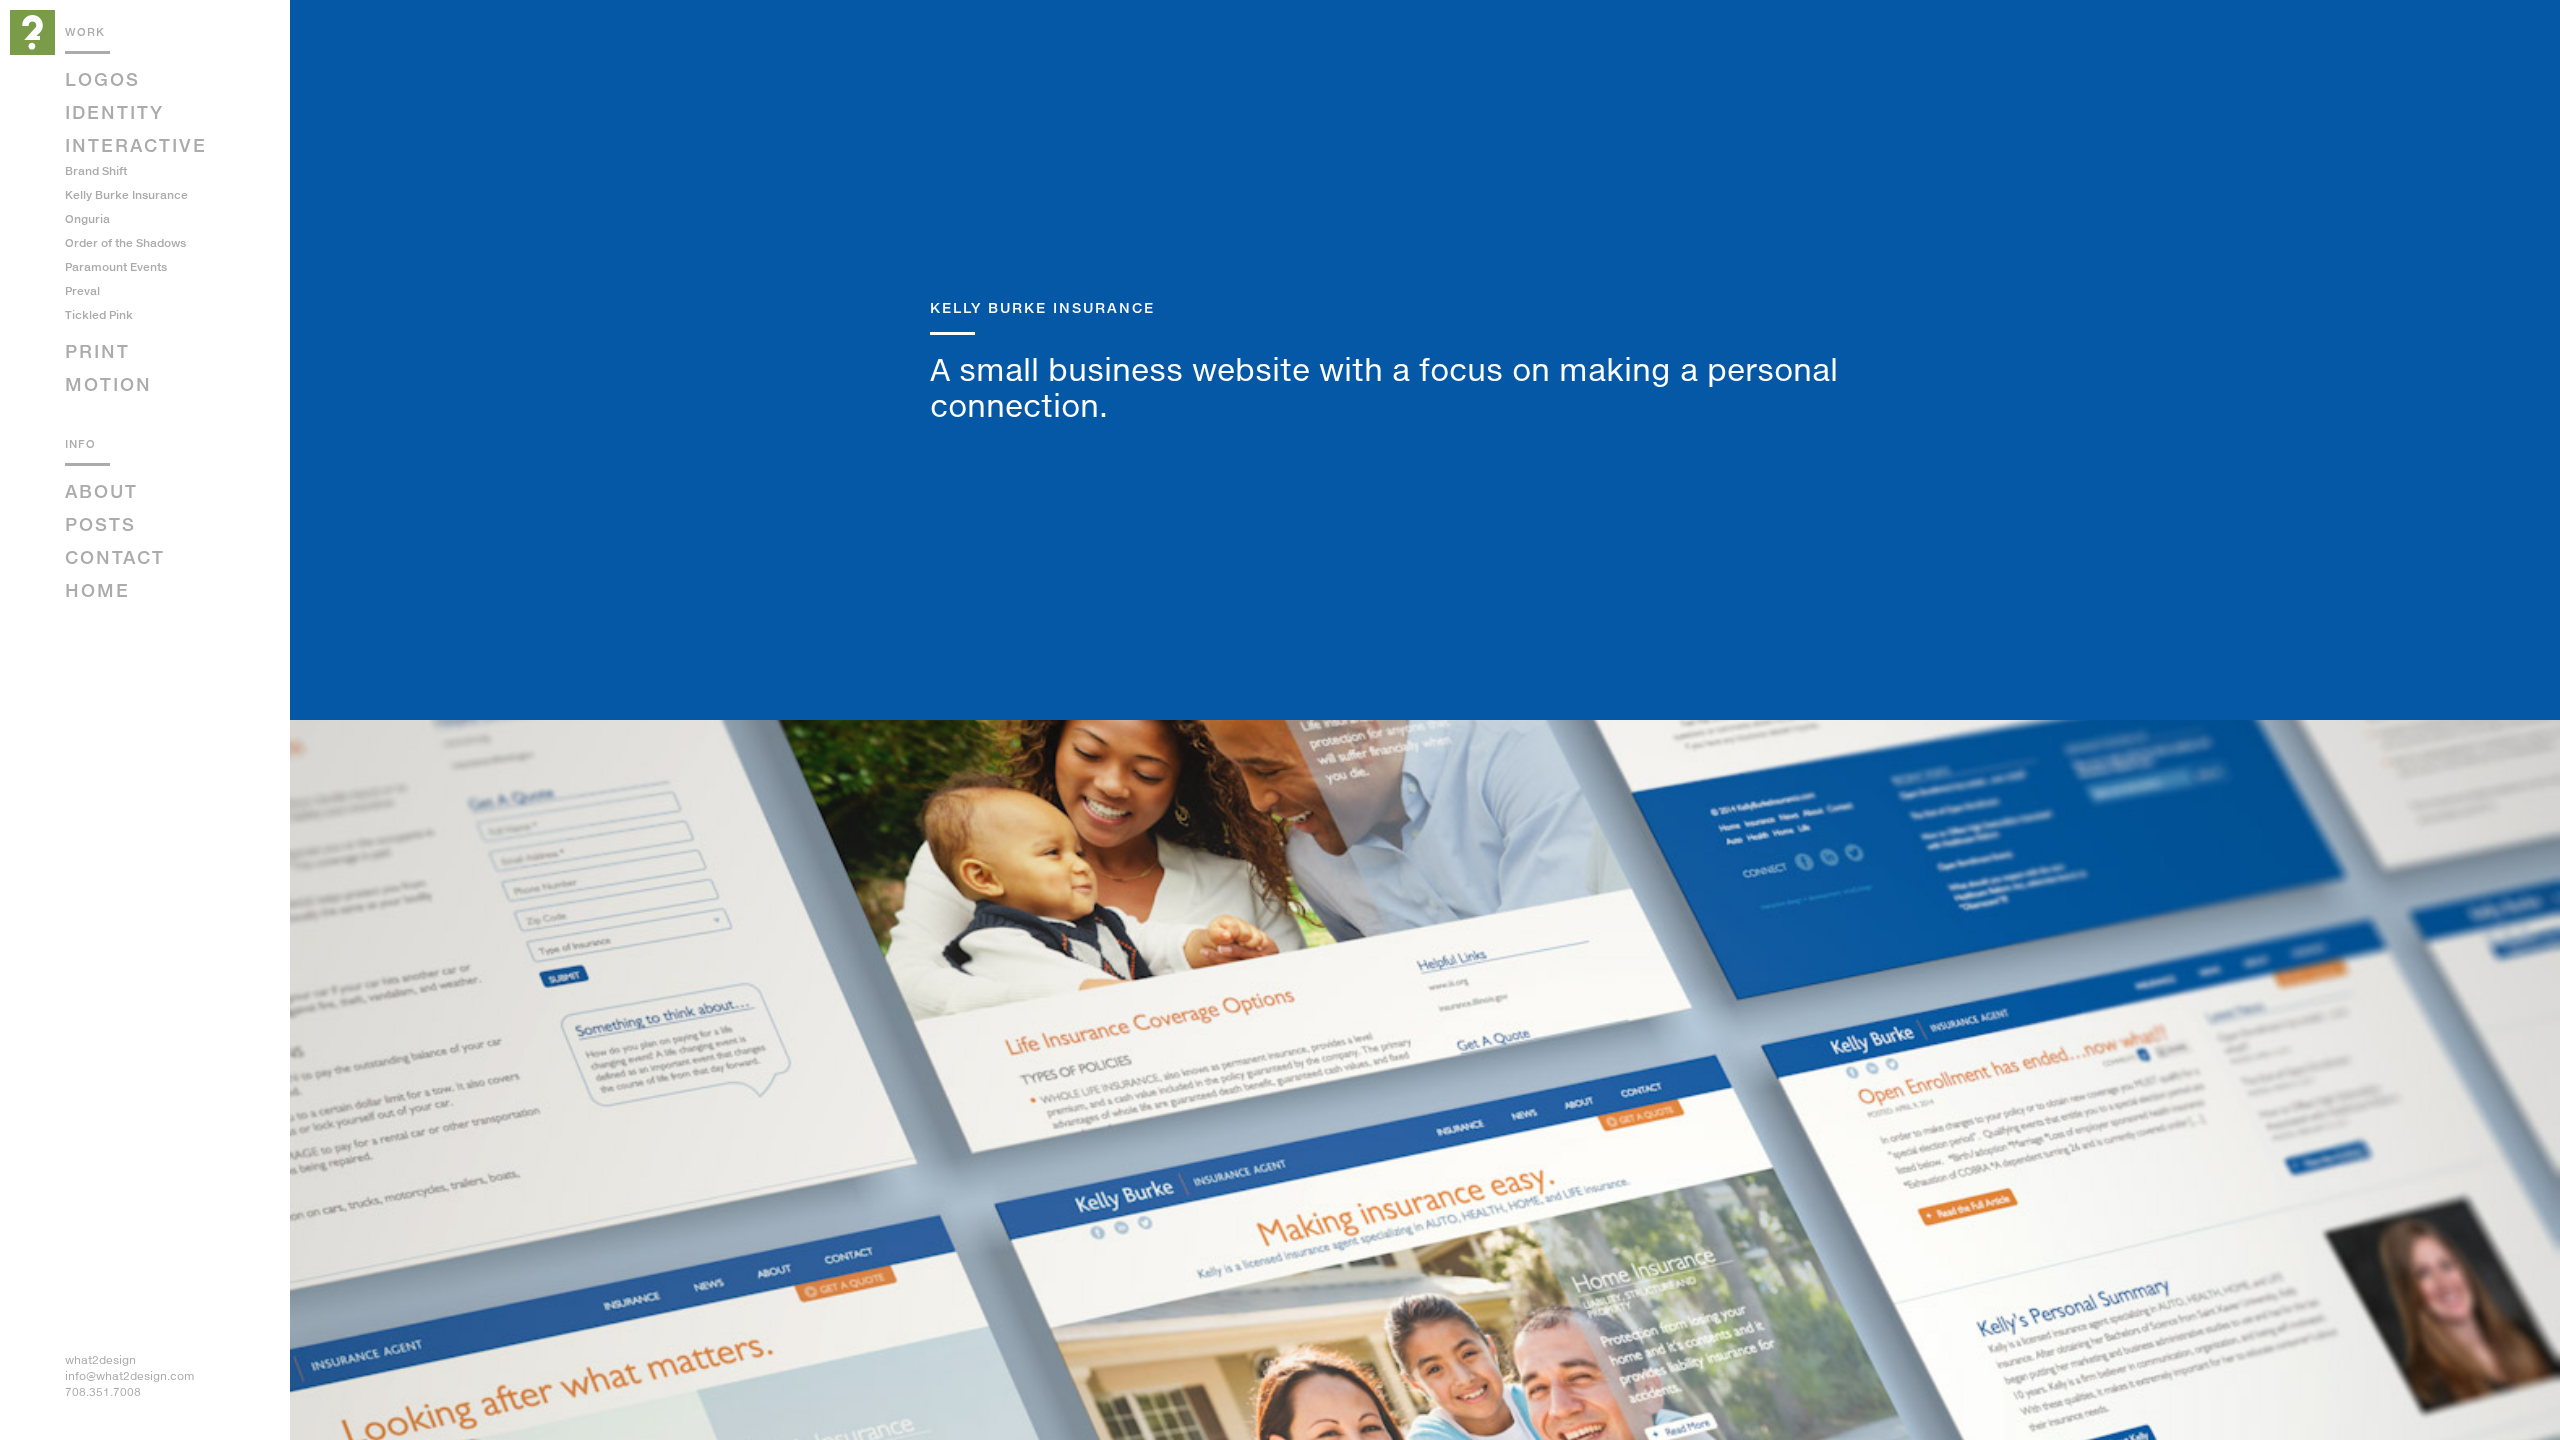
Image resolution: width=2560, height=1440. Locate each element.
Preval (82, 290)
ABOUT (101, 491)
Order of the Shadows (125, 242)
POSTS (100, 524)
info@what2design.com (130, 1375)
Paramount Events (116, 266)
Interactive (136, 145)
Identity (114, 112)
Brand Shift (96, 170)
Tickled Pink (99, 314)
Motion (108, 384)
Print (97, 351)
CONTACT (115, 557)
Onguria (87, 218)
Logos (102, 79)
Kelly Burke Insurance (126, 194)
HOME (97, 590)
